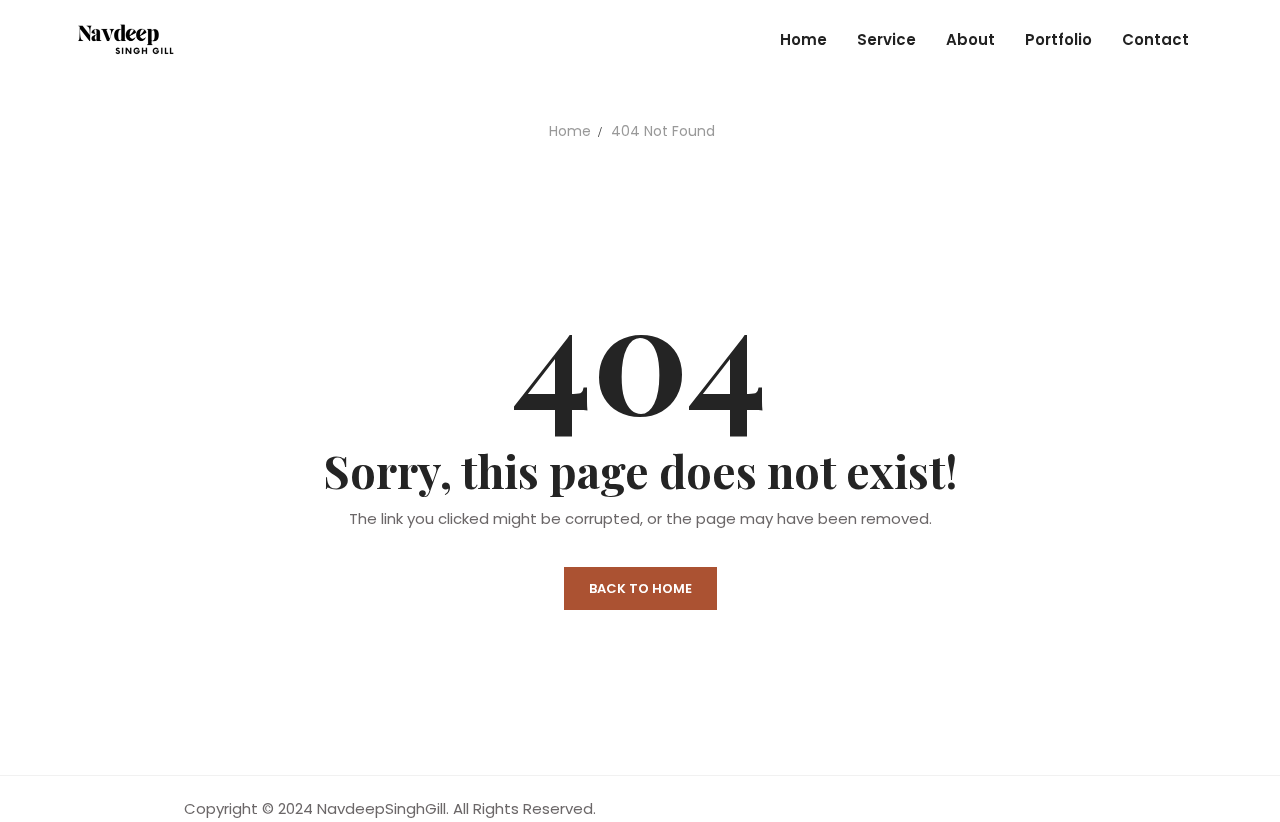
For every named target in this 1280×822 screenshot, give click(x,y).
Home (570, 131)
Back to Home (640, 588)
